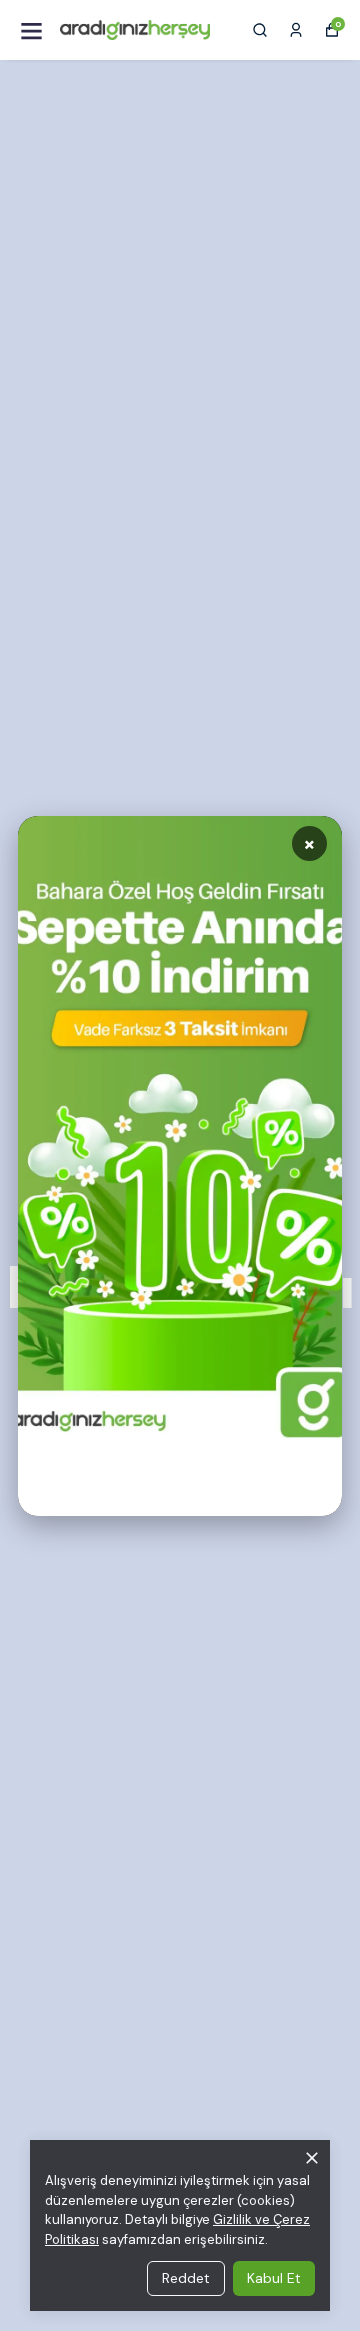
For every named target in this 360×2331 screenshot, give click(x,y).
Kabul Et (274, 2278)
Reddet (186, 2278)
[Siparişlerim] (296, 30)
